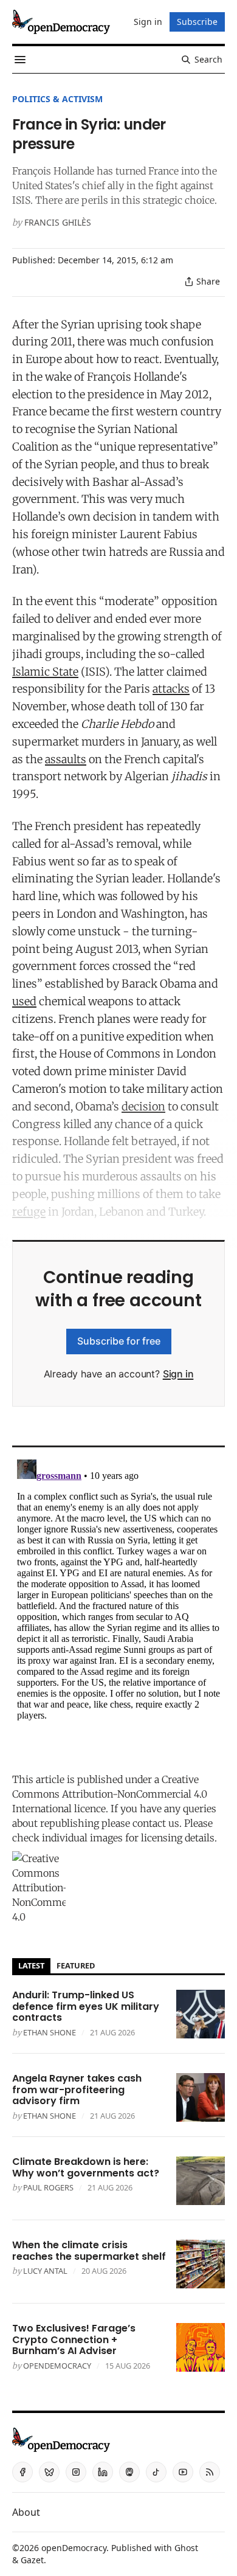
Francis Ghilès (58, 222)
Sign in (178, 1374)
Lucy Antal (45, 2271)
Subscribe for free (119, 1341)
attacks (171, 689)
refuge (29, 1212)
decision (143, 1106)
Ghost (186, 2548)
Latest (31, 1965)
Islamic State (45, 672)
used (24, 1001)
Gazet (32, 2560)
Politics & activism (57, 99)
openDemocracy (57, 2366)
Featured (76, 1965)
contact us (156, 1823)
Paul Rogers (48, 2187)
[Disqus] (118, 1607)
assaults (66, 759)
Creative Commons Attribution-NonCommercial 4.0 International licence (110, 1794)
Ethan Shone (50, 2032)
